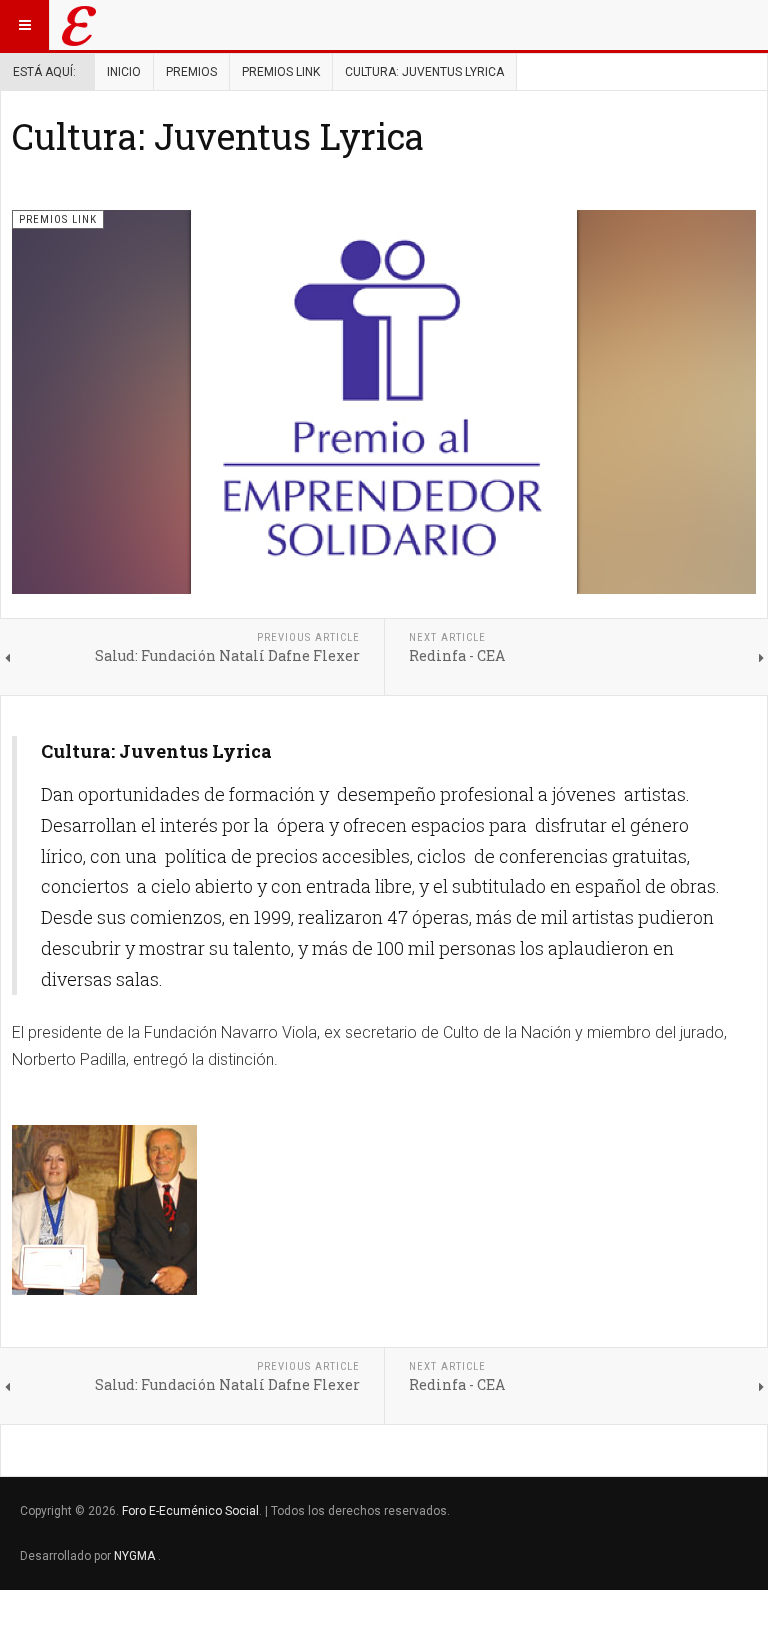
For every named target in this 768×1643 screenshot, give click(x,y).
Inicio (124, 72)
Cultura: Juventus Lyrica (218, 136)
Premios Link (281, 72)
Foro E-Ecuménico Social (190, 1511)
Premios (191, 72)
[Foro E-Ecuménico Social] (79, 25)
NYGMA (136, 1556)
